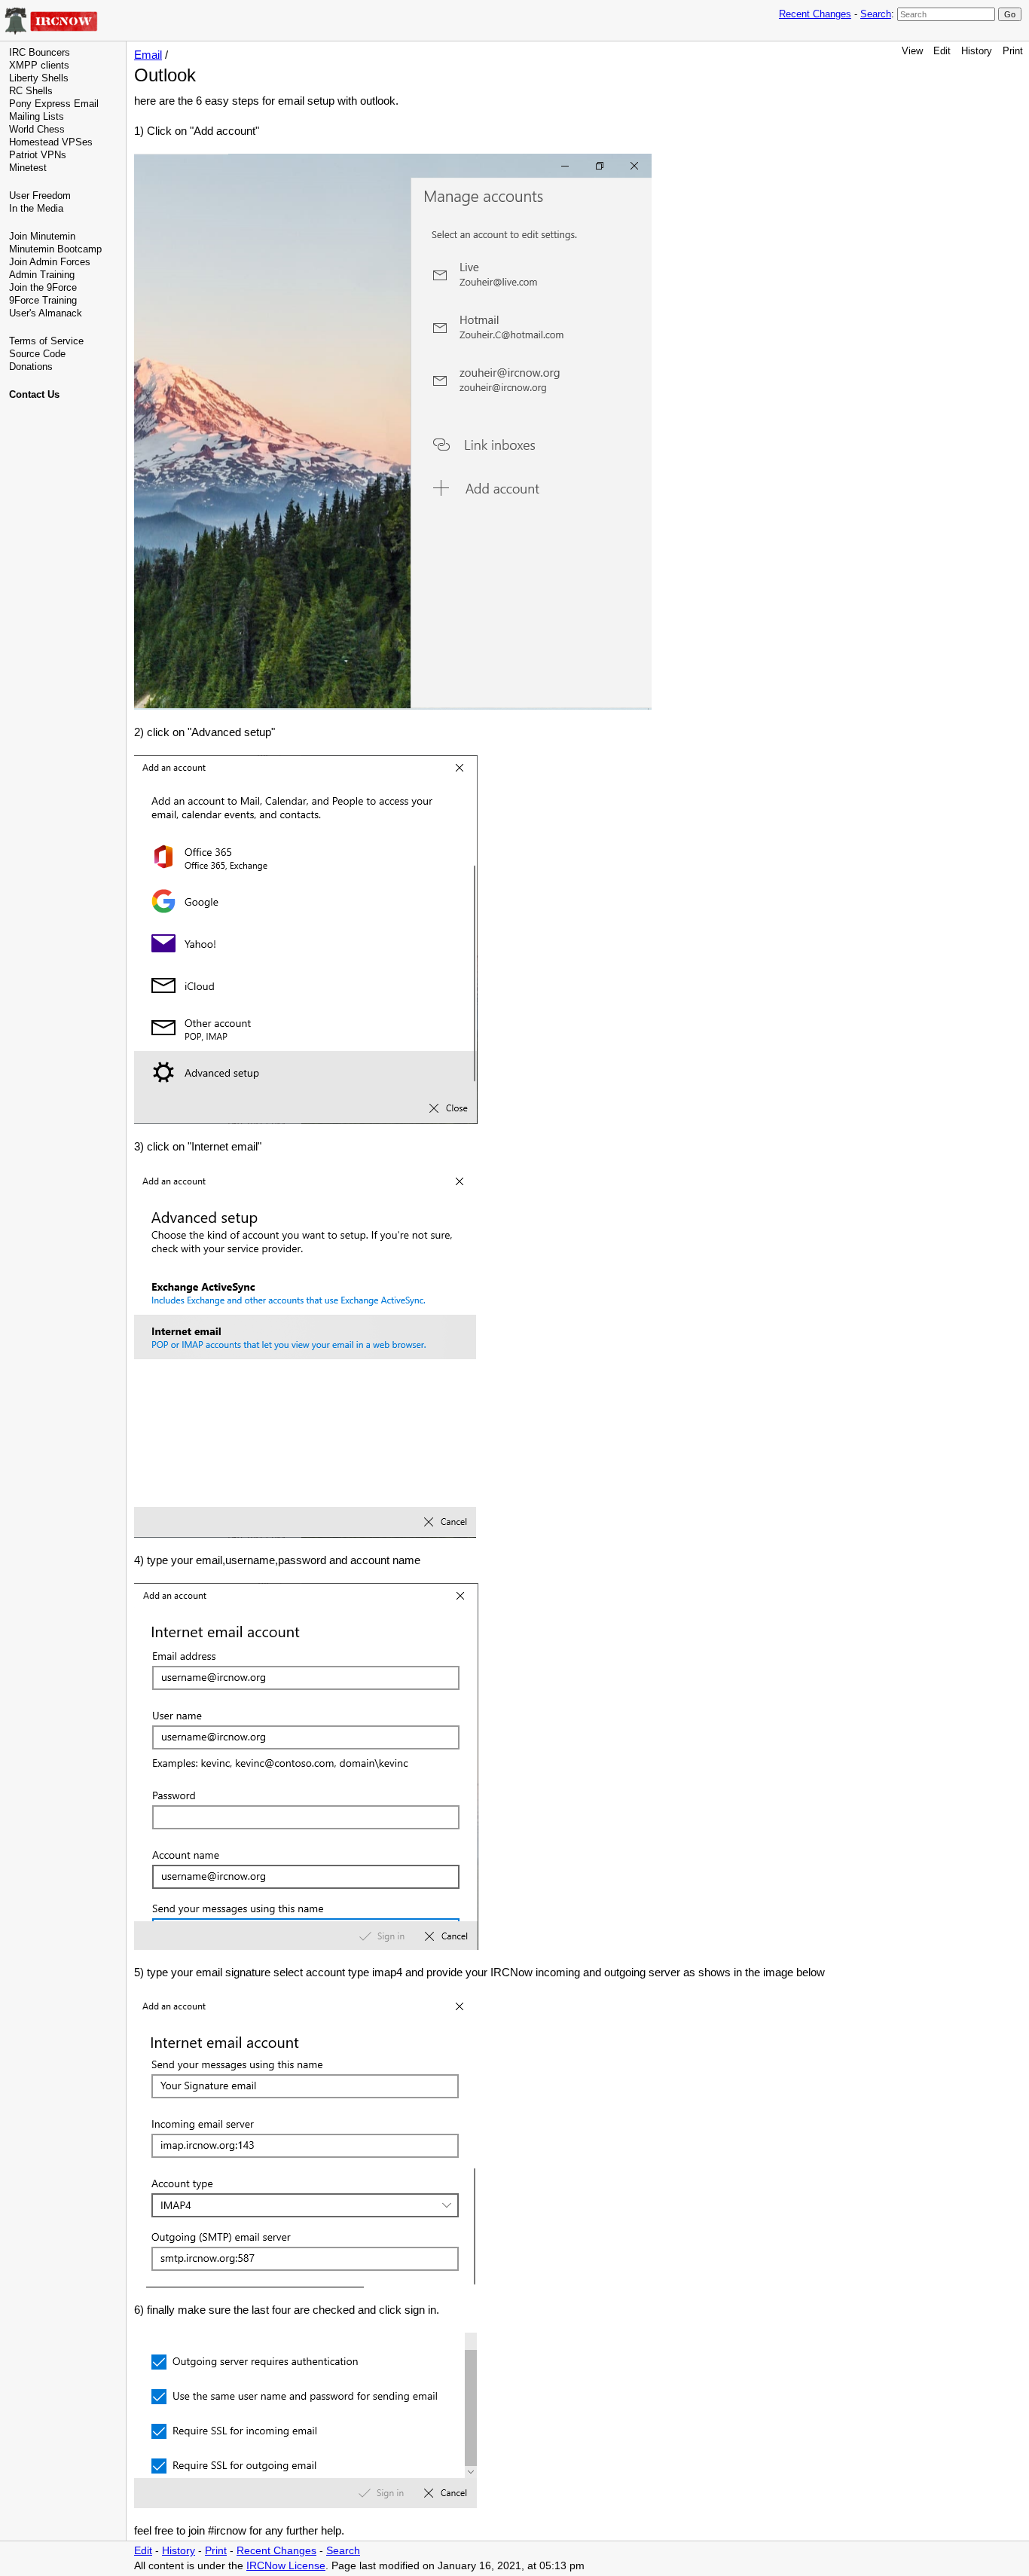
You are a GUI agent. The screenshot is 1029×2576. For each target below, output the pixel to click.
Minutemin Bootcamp (55, 249)
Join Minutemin (42, 236)
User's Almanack (46, 313)
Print (1013, 51)
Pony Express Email (54, 104)
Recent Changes (815, 14)
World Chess (37, 129)
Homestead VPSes (51, 142)
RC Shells (31, 91)
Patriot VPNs (38, 155)
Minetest (28, 168)
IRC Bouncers (40, 52)
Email (148, 55)
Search (876, 14)
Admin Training (42, 275)
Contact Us (34, 394)
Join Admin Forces (50, 262)
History (977, 51)
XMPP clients (39, 65)
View (912, 51)
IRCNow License (286, 2566)
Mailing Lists (37, 116)
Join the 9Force (43, 287)
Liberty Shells (39, 78)
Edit (942, 51)
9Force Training (43, 300)
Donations (31, 367)
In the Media (36, 208)
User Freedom (40, 196)
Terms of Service (46, 341)
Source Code (37, 354)
